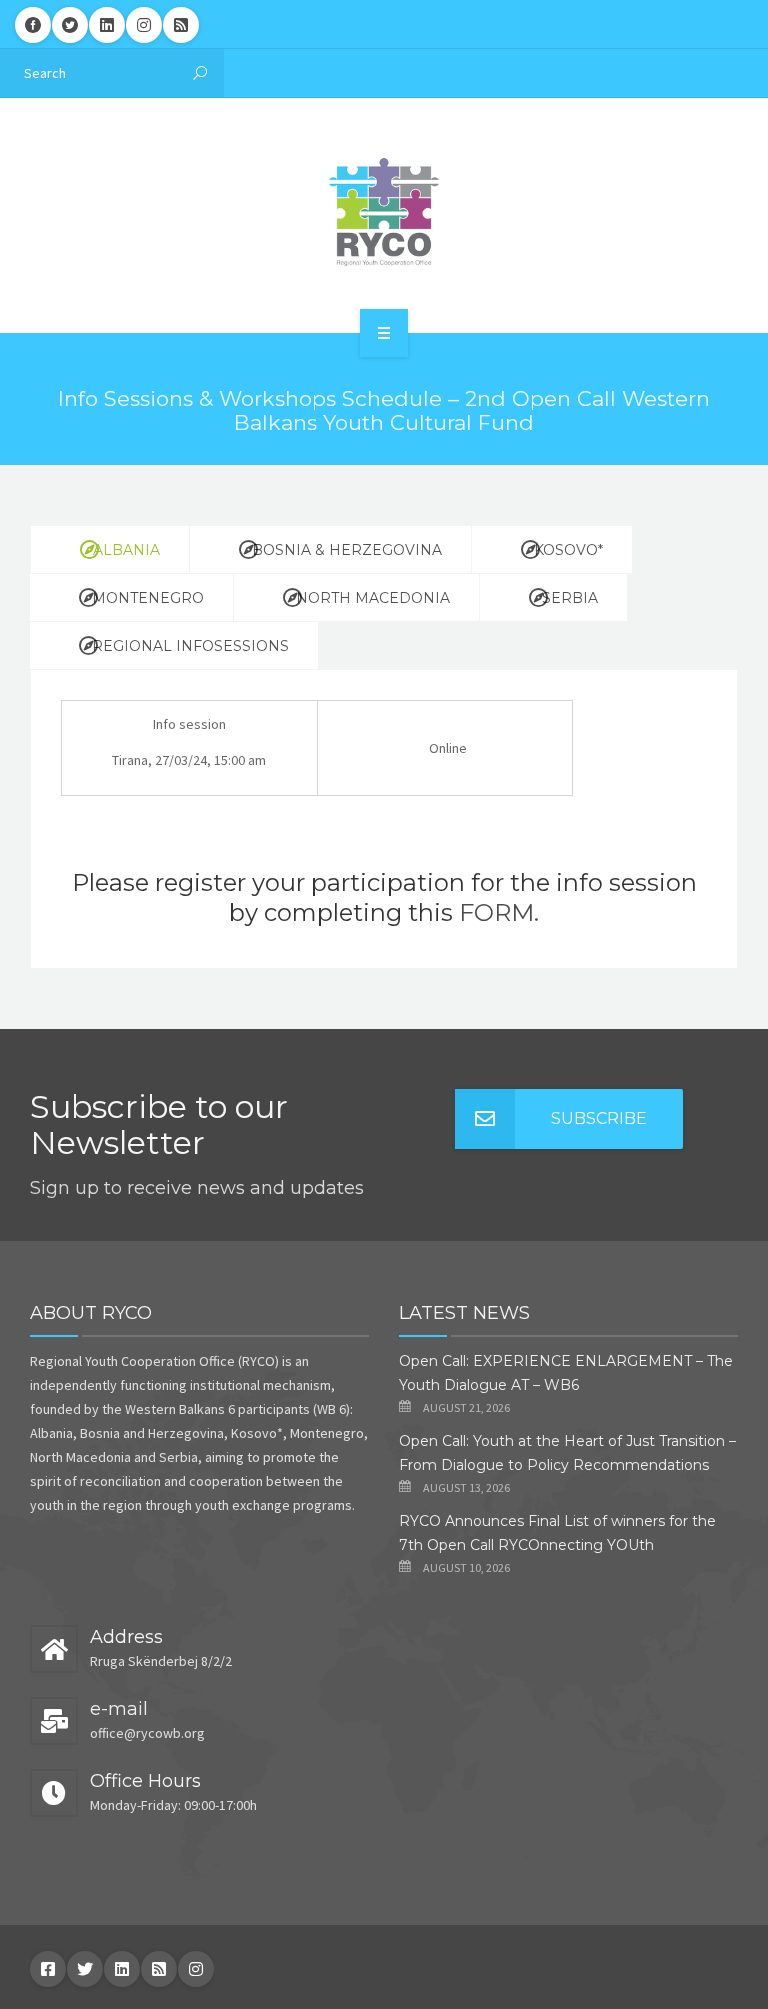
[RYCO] (384, 212)
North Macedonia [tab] (371, 598)
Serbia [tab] (568, 598)
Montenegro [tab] (146, 598)
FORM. (499, 912)
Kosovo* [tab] (566, 550)
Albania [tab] (124, 550)
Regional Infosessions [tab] (188, 646)
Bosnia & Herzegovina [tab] (345, 550)
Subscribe (599, 1118)
